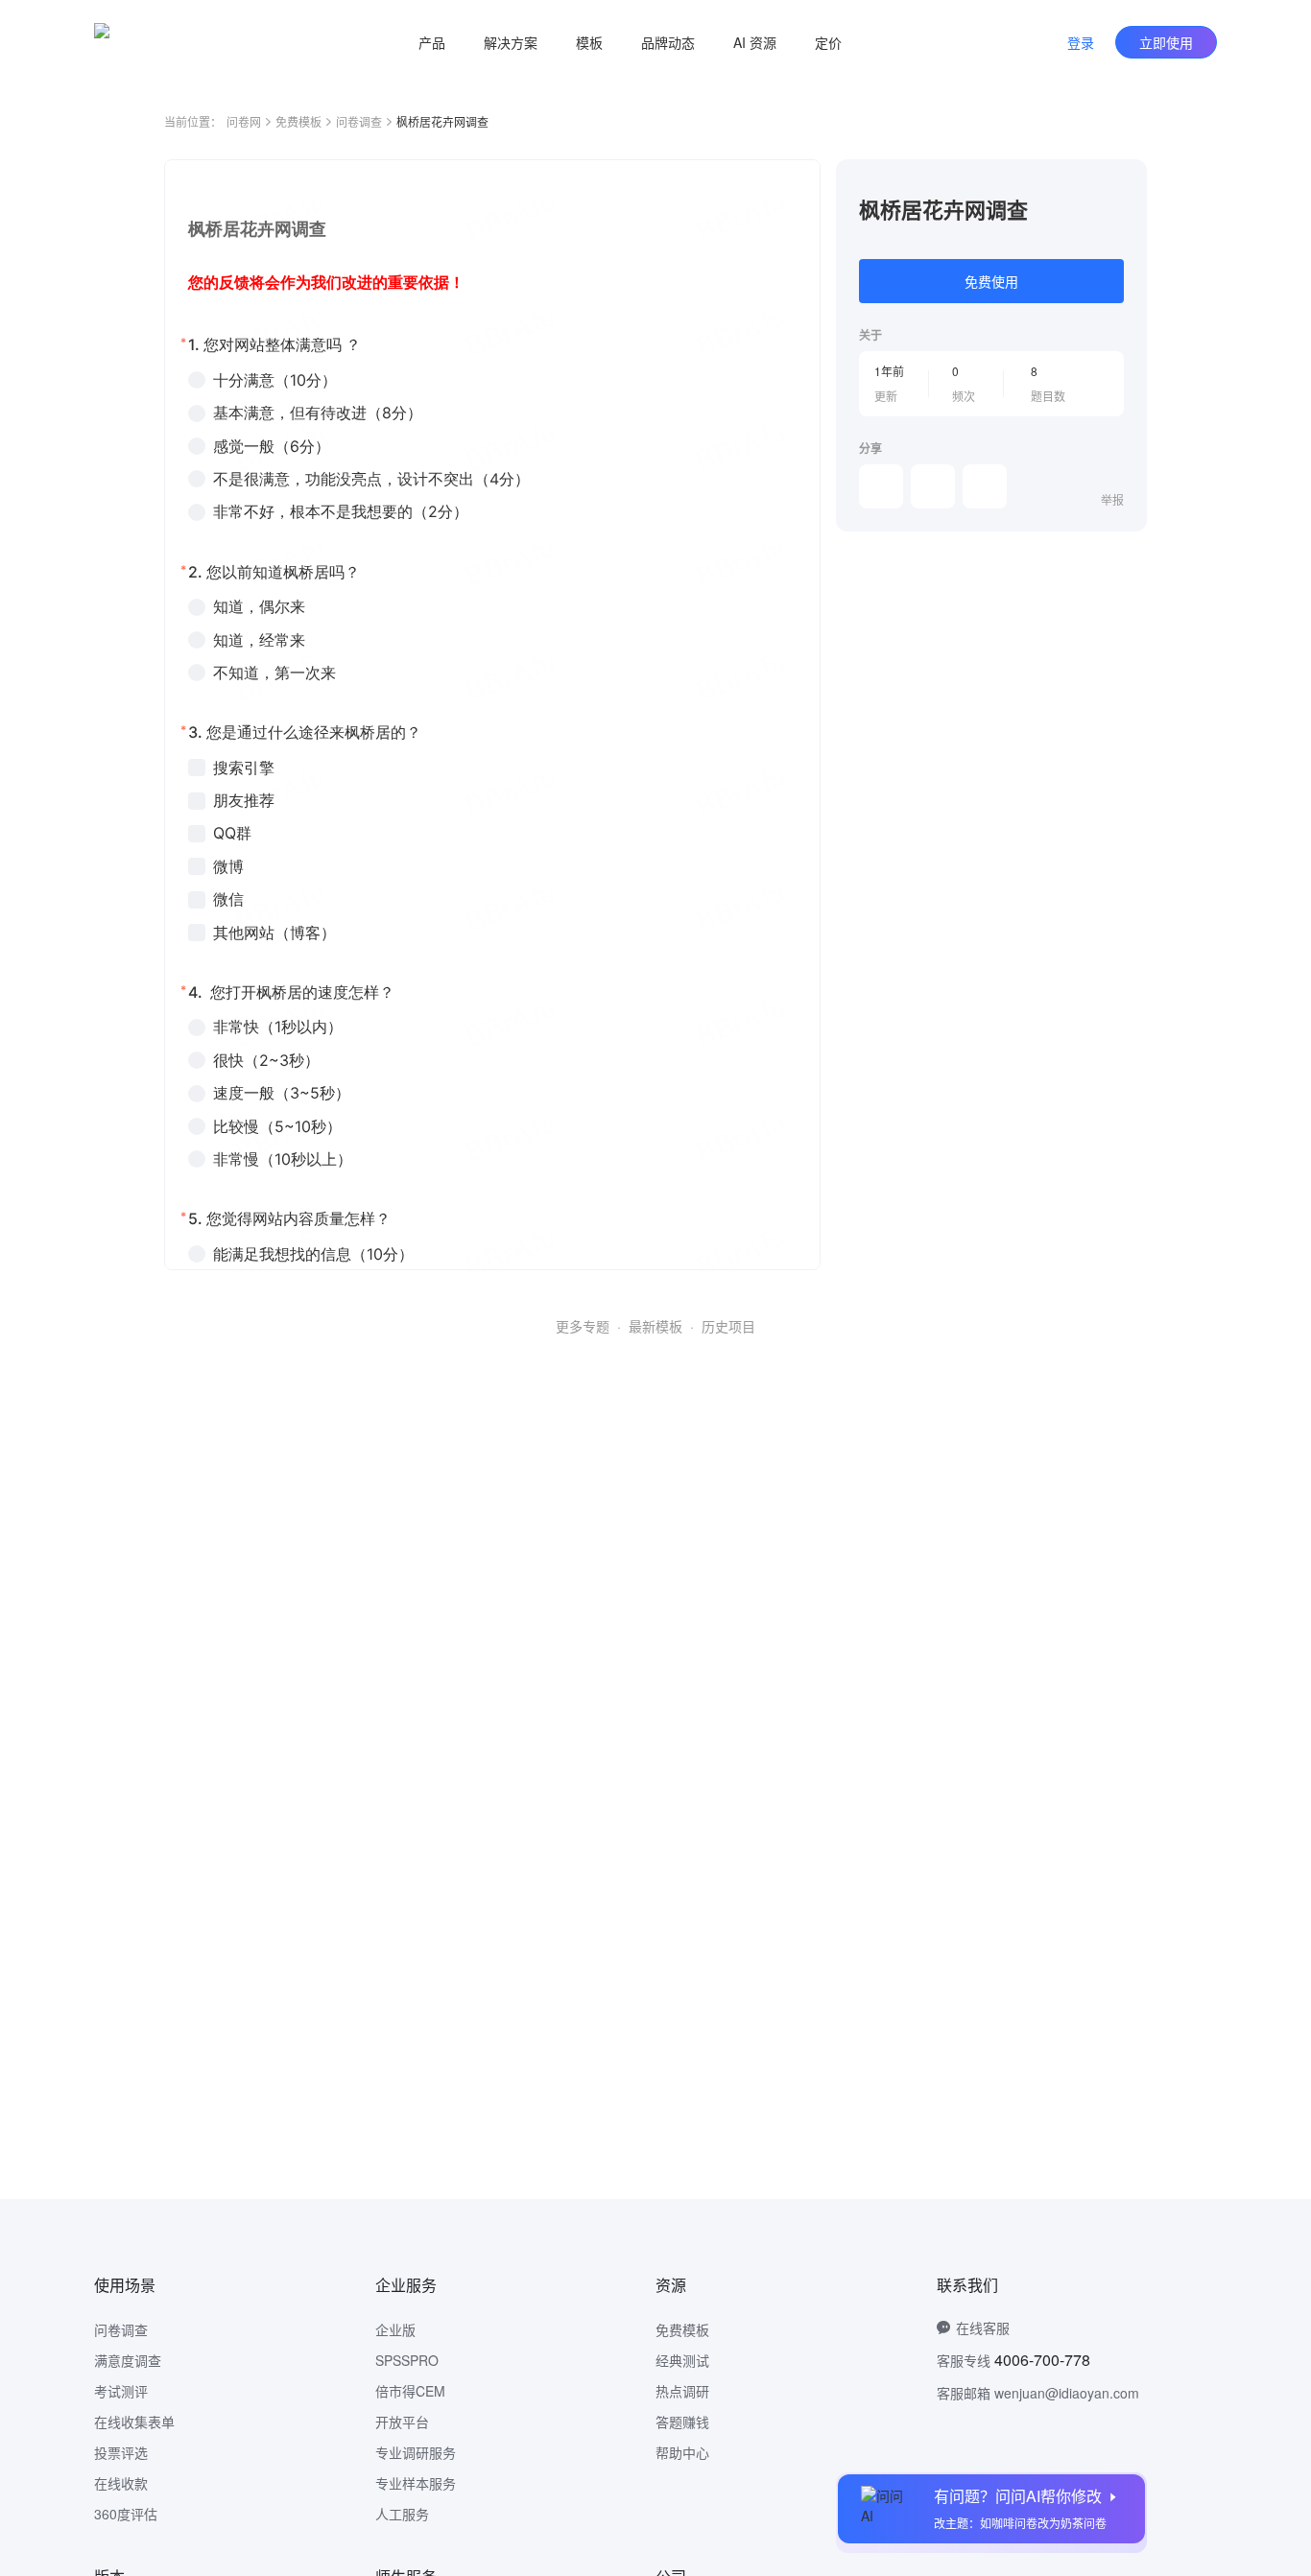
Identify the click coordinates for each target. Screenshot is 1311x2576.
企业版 (395, 2329)
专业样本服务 (416, 2483)
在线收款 (121, 2483)
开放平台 (402, 2422)
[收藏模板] (1124, 182)
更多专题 (583, 1326)
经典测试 (682, 2360)
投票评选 (121, 2452)
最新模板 (655, 1326)
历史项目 (728, 1326)
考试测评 (121, 2391)
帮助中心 (682, 2452)
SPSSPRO (407, 2360)
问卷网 (244, 121)
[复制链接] (933, 486)
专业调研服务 (416, 2452)
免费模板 (298, 121)
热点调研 (682, 2391)
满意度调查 (128, 2360)
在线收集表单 (134, 2422)
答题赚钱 (682, 2422)
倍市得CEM (410, 2391)
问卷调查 (359, 121)
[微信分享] (881, 486)
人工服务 (402, 2514)
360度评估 (126, 2514)
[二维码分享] (985, 486)
